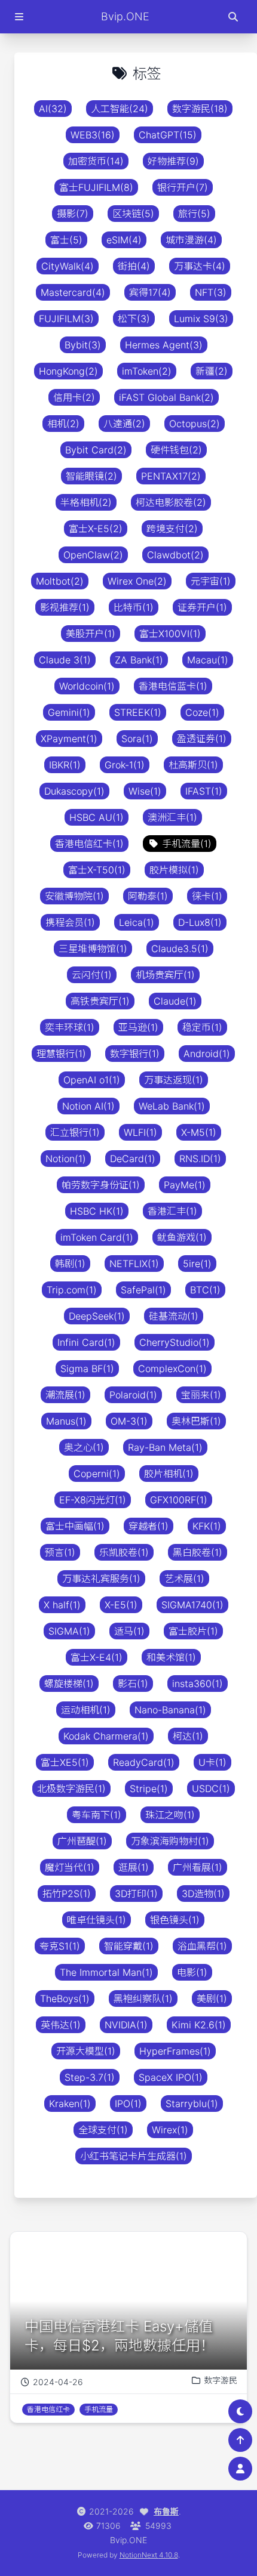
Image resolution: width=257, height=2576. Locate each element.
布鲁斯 (166, 2511)
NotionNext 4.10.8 (149, 2555)
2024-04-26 (58, 2382)
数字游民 (221, 2380)
